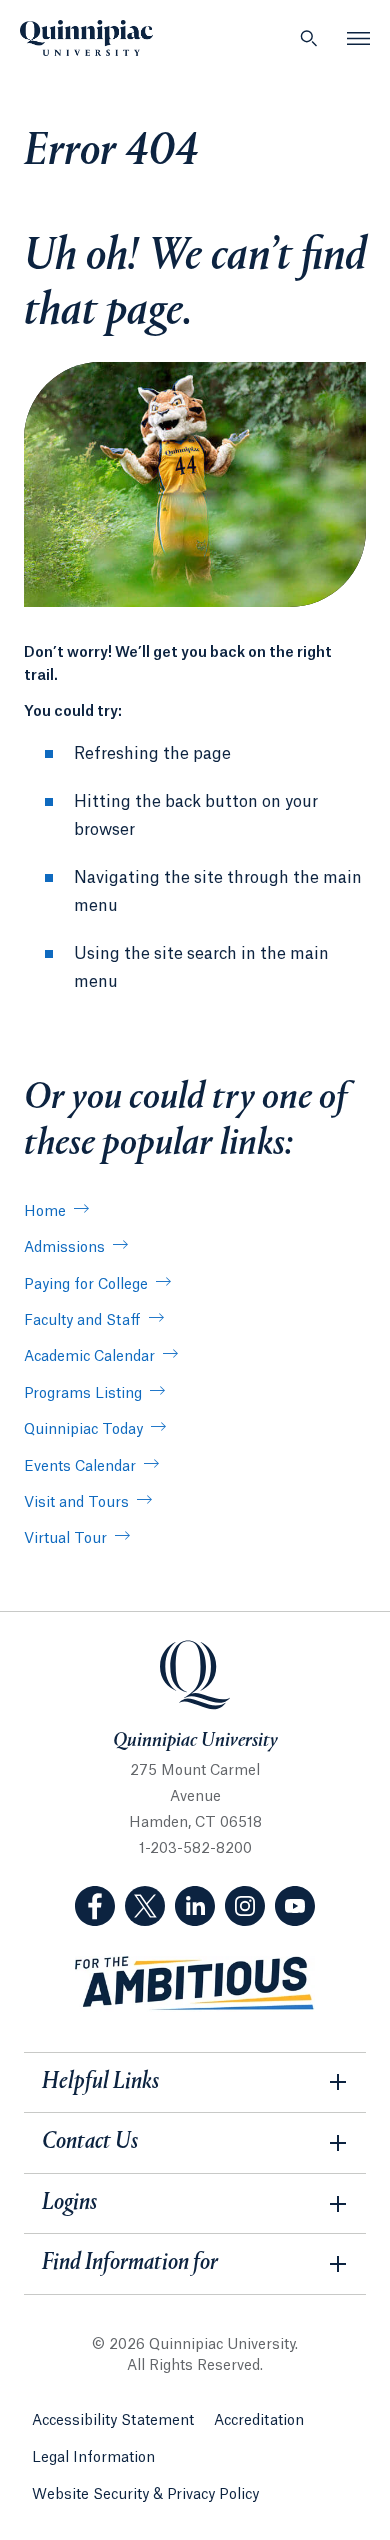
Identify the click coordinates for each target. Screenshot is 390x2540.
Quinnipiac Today (83, 1430)
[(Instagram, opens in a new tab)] (245, 1906)
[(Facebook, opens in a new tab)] (95, 1906)
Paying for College (86, 1285)
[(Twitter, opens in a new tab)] (145, 1906)
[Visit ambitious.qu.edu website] (195, 1983)
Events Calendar (80, 1467)
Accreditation (259, 2421)
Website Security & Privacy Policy (145, 2495)
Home (45, 1212)
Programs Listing (83, 1394)
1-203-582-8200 (195, 1849)
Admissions (64, 1248)
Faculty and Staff (82, 1321)
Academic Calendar (89, 1357)
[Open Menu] (359, 38)
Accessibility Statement (113, 2421)
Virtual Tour (65, 1539)
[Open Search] (309, 38)
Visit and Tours (76, 1503)
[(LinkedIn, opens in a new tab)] (195, 1906)
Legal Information (93, 2458)
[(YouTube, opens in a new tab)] (295, 1906)
